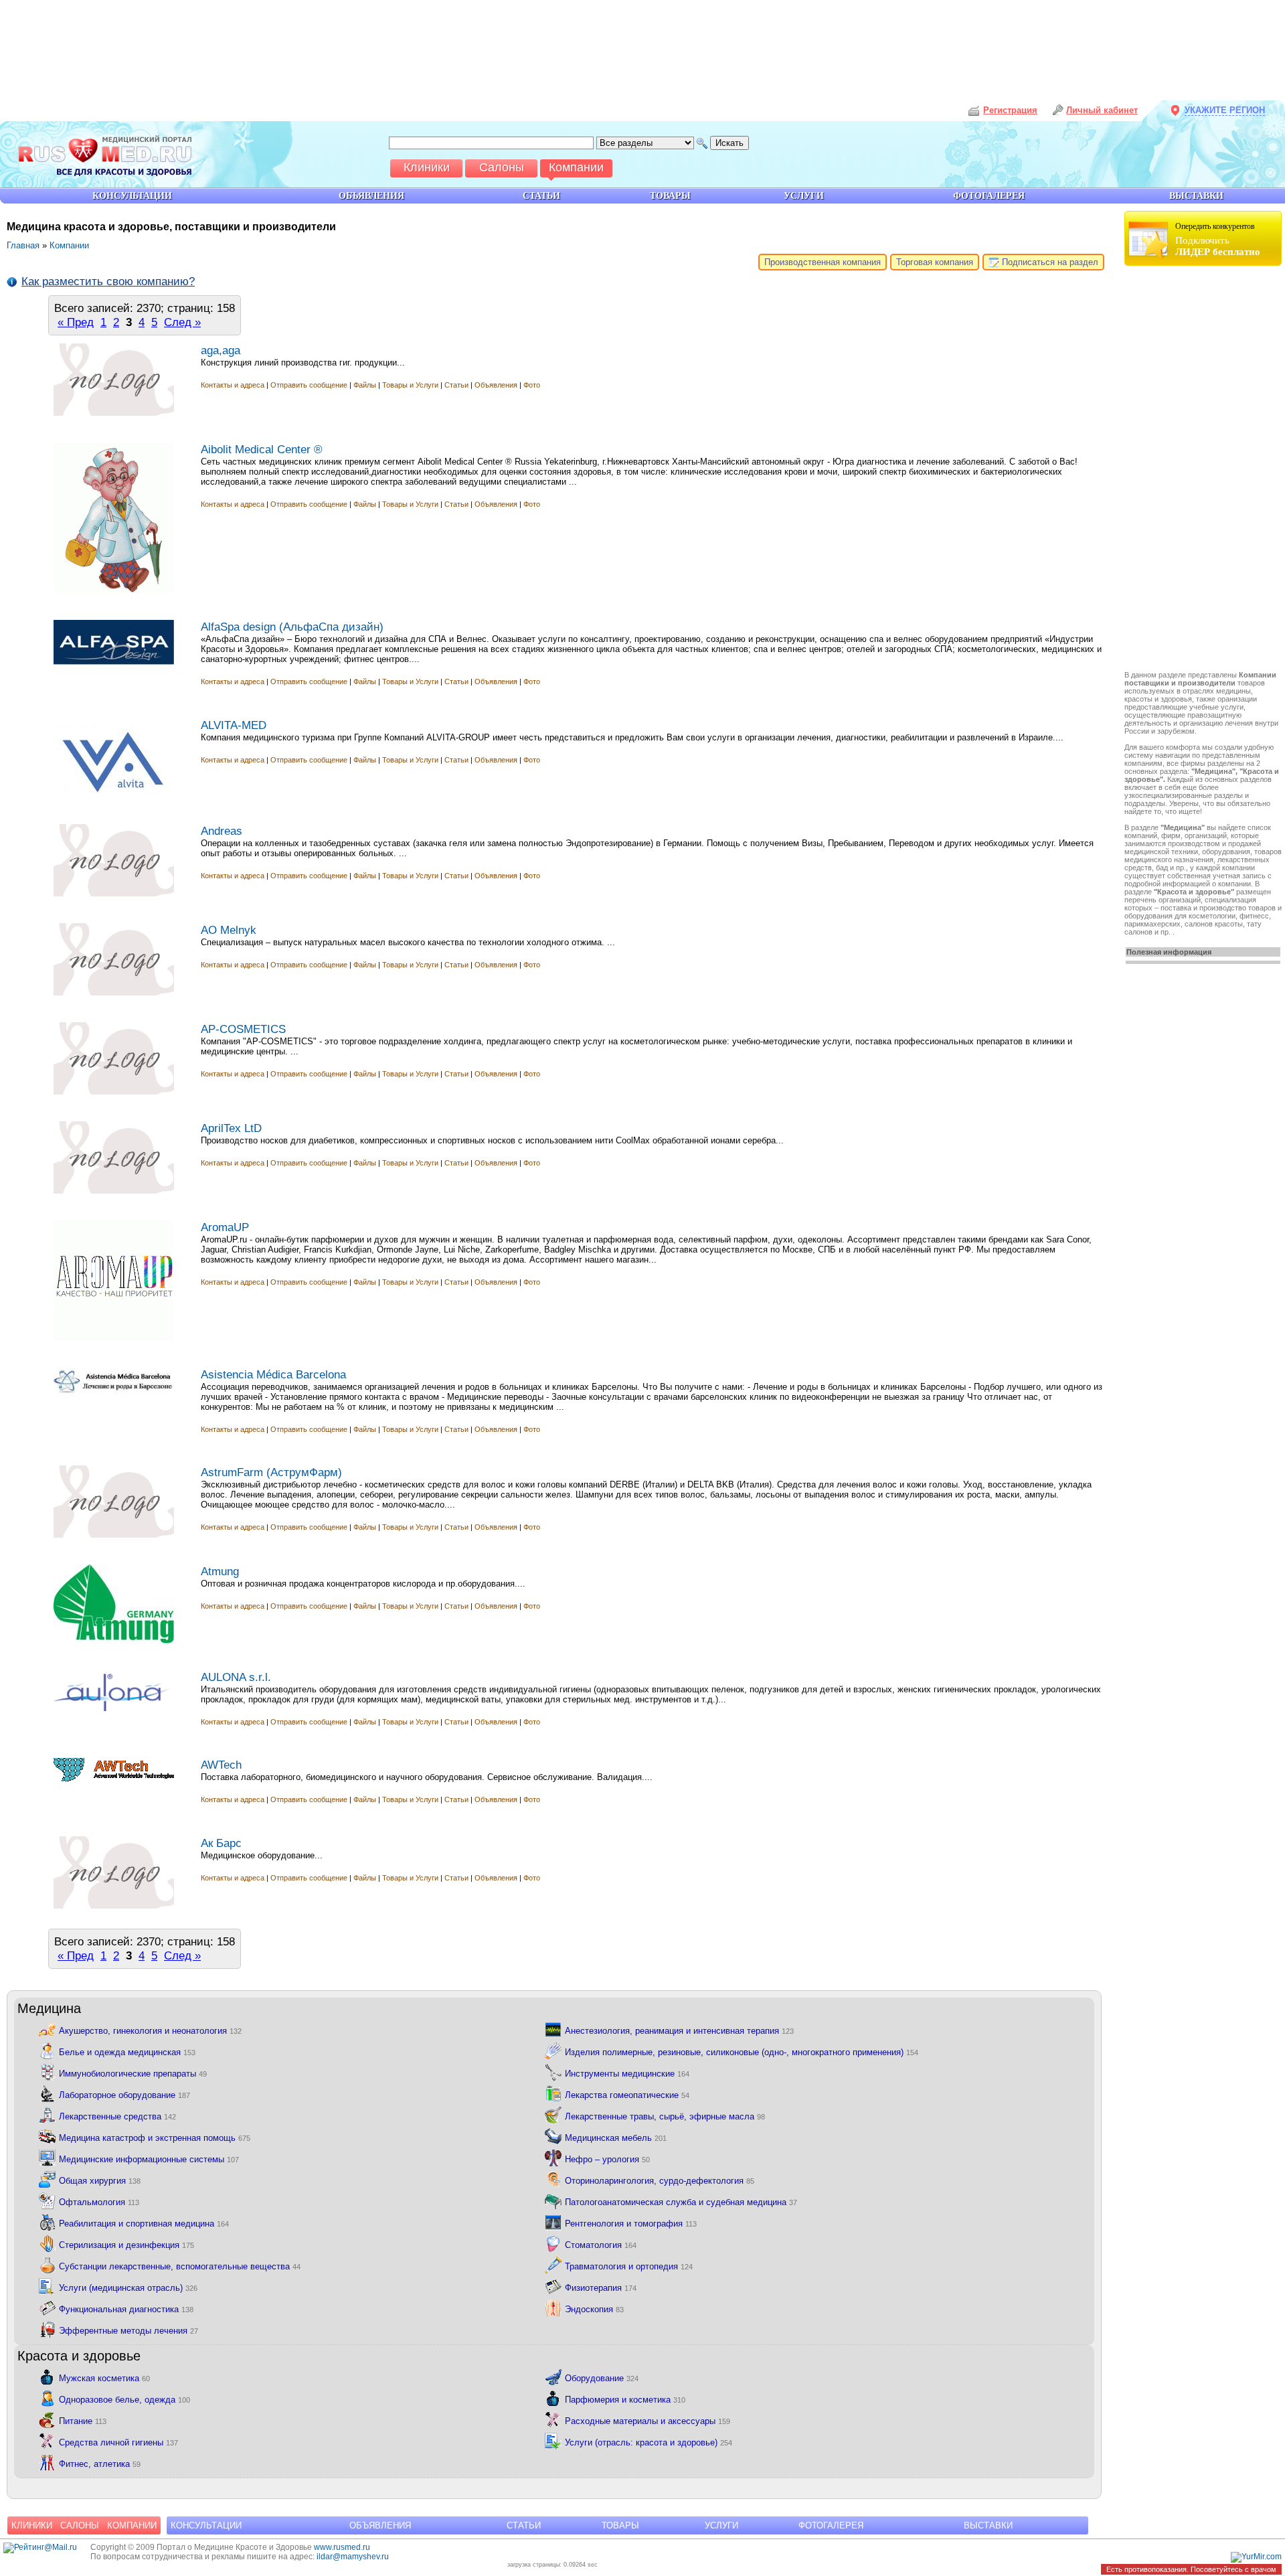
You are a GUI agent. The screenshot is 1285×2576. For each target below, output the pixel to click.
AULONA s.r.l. (236, 1677)
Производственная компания (823, 262)
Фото (532, 385)
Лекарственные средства (117, 2116)
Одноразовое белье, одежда (124, 2399)
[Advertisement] (1205, 470)
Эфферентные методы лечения (128, 2330)
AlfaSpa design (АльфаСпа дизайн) (292, 627)
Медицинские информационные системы (149, 2159)
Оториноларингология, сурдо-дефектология (660, 2180)
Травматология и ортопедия (629, 2266)
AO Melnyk (229, 930)
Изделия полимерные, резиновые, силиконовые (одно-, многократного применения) (742, 2051)
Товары (620, 2525)
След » (182, 322)
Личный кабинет (1102, 110)
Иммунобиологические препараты (133, 2073)
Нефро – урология (607, 2159)
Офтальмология (99, 2201)
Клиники (32, 2525)
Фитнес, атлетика (100, 2463)
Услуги (721, 2525)
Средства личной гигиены (118, 2442)
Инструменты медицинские (627, 2073)
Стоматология (601, 2244)
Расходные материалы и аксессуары (648, 2420)
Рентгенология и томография (631, 2223)
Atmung (220, 1571)
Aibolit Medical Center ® (262, 449)
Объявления (496, 385)
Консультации (206, 2525)
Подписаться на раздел (1049, 262)
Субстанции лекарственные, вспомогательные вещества (180, 2266)
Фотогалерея (831, 2525)
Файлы (365, 385)
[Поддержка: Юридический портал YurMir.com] (1256, 2557)
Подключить (1218, 239)
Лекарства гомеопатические (627, 2094)
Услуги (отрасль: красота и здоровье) (649, 2442)
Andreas (222, 831)
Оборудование (602, 2378)
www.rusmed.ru (342, 2547)
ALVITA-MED (234, 725)
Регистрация (1010, 110)
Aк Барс (221, 1843)
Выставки (988, 2525)
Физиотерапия (601, 2287)
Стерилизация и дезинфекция (126, 2244)
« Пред (76, 322)
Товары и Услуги (410, 385)
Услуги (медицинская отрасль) (128, 2287)
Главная (23, 245)
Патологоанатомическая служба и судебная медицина (681, 2201)
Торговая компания (935, 262)
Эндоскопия (594, 2309)
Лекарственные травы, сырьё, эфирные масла (665, 2116)
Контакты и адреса (234, 385)
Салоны (80, 2525)
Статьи (456, 385)
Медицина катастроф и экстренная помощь (155, 2137)
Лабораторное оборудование (124, 2094)
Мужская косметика (104, 2378)
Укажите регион (1225, 110)
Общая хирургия (100, 2180)
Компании (69, 245)
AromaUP (225, 1227)
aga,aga (221, 350)
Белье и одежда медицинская (127, 2051)
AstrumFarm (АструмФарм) (271, 1472)
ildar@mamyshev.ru (353, 2557)
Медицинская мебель (616, 2137)
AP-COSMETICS (243, 1029)
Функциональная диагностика (126, 2309)
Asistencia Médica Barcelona (273, 1374)
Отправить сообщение (309, 385)
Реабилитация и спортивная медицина (144, 2223)
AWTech (221, 1765)
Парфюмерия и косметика (625, 2399)
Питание (83, 2420)
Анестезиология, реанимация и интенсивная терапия (679, 2030)
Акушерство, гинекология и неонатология (150, 2030)
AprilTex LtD (231, 1128)
